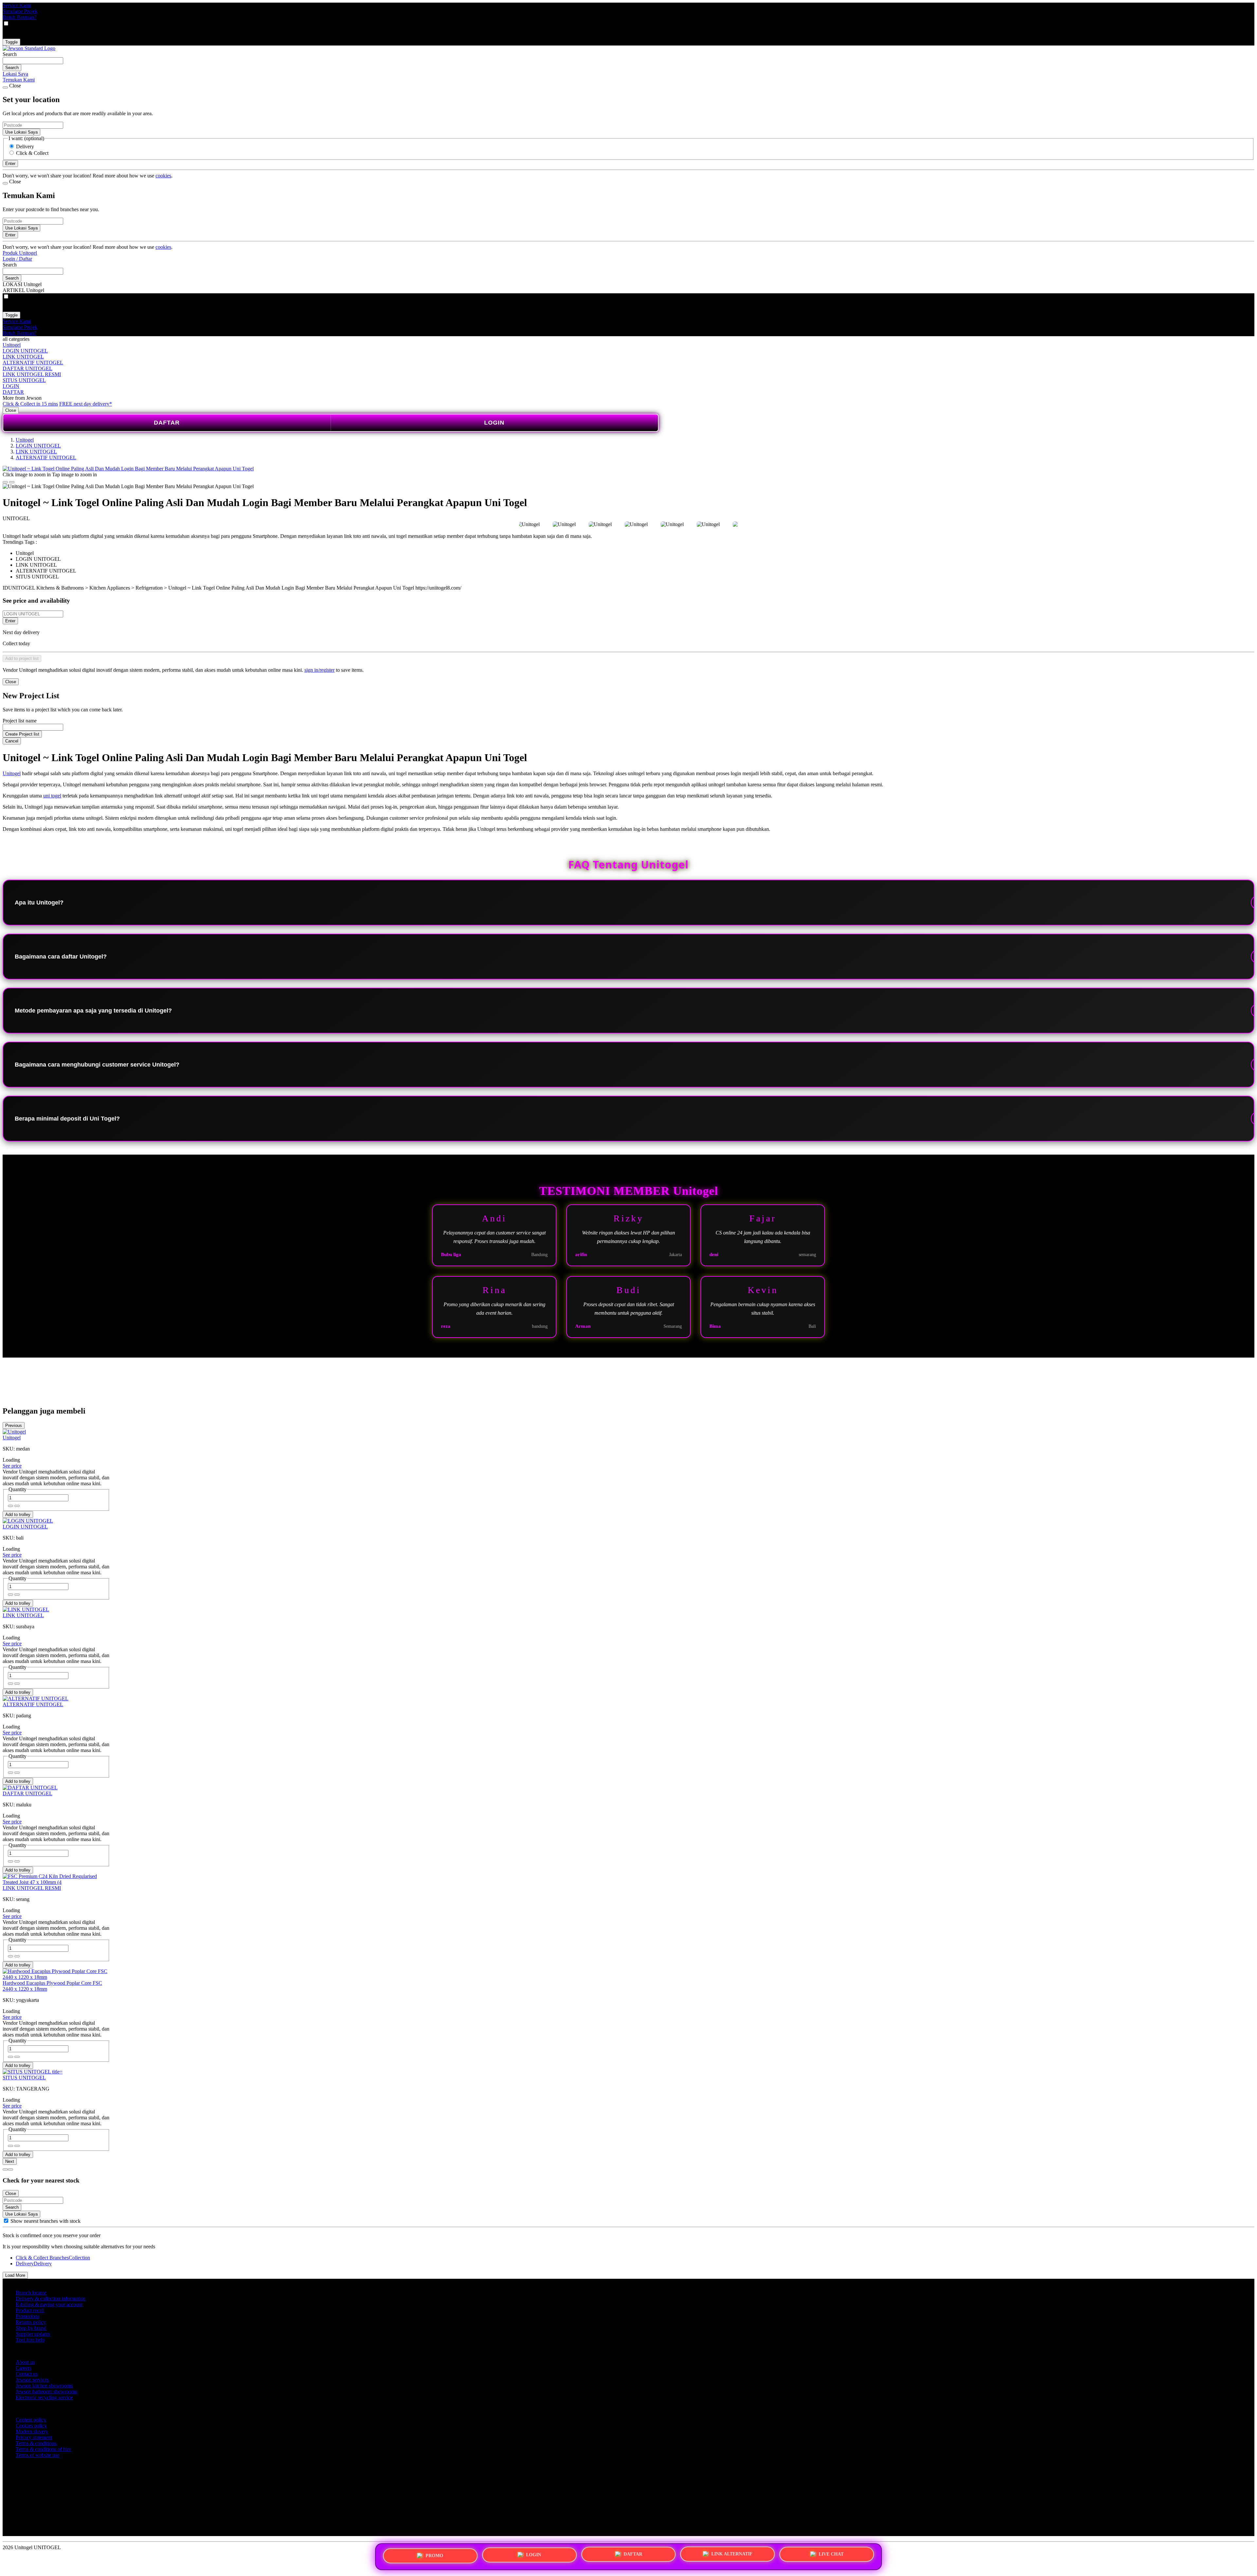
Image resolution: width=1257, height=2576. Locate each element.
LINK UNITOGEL (23, 357)
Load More (15, 2275)
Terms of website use (37, 2455)
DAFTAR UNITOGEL (27, 368)
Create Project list (22, 734)
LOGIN (11, 386)
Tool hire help (30, 2340)
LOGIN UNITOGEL (25, 351)
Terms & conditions (36, 2443)
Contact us (27, 2374)
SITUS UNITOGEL (24, 380)
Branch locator (31, 2293)
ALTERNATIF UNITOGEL (33, 363)
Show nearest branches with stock (46, 2221)
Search (10, 54)
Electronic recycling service (44, 2397)
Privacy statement (34, 2437)
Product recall (30, 2310)
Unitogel (12, 345)
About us (25, 2362)
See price (12, 1466)
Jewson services (32, 2380)
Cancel (12, 741)
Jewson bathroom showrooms (46, 2392)
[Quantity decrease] (17, 1506)
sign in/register (319, 670)
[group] (6, 2221)
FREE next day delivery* (86, 404)
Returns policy (31, 2322)
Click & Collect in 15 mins (30, 404)
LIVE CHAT (831, 2554)
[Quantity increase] (10, 1506)
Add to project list (22, 658)
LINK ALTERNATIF (732, 2555)
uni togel (52, 796)
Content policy (31, 2420)
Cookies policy (31, 2426)
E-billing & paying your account (49, 2304)
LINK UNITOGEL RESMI (32, 374)
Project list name (20, 721)
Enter (10, 621)
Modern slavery (32, 2431)
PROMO (434, 2557)
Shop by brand (31, 2328)
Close (11, 410)
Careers (24, 2368)
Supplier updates (33, 2334)
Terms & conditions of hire (43, 2449)
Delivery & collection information (51, 2299)
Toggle (11, 42)
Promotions (27, 2316)
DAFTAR (13, 392)
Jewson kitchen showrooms (44, 2386)
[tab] (5, 2169)
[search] (33, 61)
